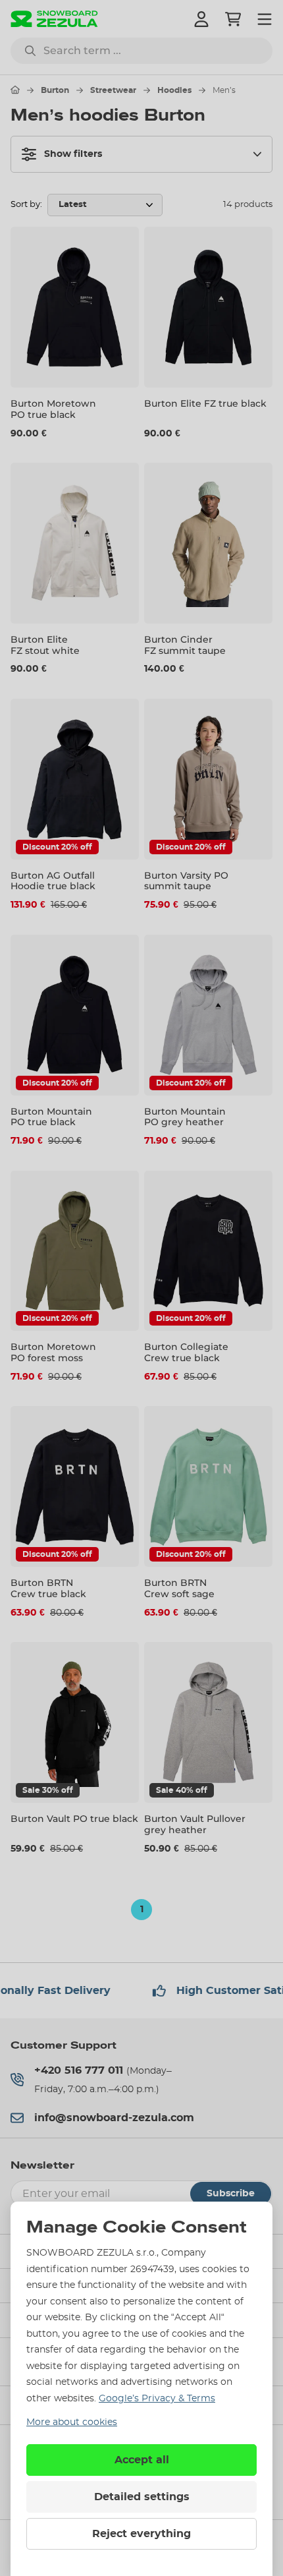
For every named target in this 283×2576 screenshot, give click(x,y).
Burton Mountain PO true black (51, 1117)
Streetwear (113, 90)
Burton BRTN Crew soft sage (179, 1588)
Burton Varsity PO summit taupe (186, 881)
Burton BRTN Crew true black (48, 1588)
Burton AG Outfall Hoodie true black (53, 881)
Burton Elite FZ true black (205, 403)
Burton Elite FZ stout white (45, 645)
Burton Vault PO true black (74, 1819)
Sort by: (26, 205)
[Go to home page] (15, 90)
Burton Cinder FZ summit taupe (185, 645)
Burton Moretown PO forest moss (53, 1352)
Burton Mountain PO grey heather (185, 1117)
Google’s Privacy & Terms (157, 2399)
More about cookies (72, 2422)
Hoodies (174, 90)
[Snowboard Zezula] (54, 19)
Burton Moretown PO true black (53, 409)
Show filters (73, 154)
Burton (55, 90)
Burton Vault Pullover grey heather (195, 1824)
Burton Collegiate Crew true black (186, 1352)
